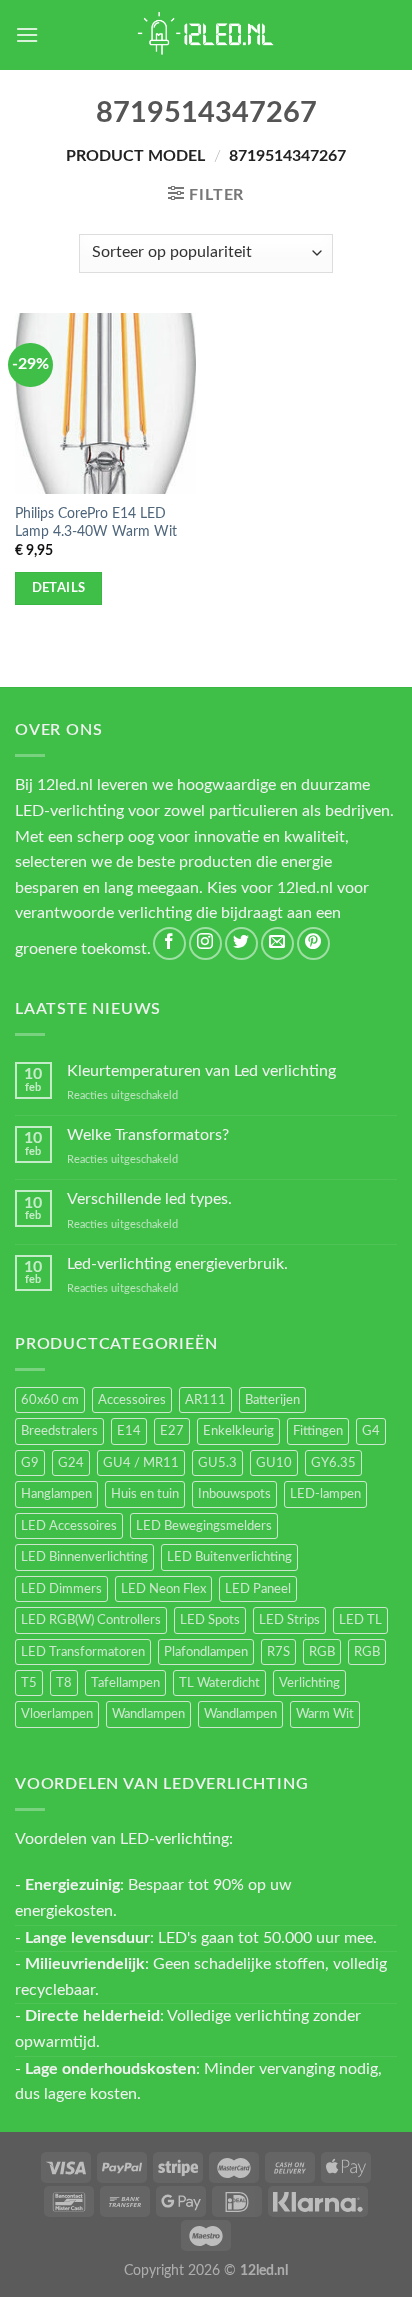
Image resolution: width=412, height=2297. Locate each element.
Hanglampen (56, 1494)
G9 (30, 1463)
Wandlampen (148, 1714)
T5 (29, 1683)
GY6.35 (333, 1463)
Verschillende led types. (149, 1199)
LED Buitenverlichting (229, 1557)
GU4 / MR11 (141, 1463)
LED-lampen (325, 1494)
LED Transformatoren (83, 1652)
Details (59, 588)
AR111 (205, 1400)
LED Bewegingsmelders (204, 1526)
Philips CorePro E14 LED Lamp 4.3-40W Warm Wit (96, 523)
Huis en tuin (145, 1494)
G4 (371, 1431)
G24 (71, 1463)
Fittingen (318, 1431)
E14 (129, 1431)
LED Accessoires (69, 1526)
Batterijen (272, 1400)
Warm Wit (325, 1714)
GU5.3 (217, 1463)
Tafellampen (125, 1683)
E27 (172, 1431)
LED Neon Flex (163, 1589)
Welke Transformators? (148, 1135)
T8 (64, 1683)
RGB (322, 1652)
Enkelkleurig (238, 1431)
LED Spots (210, 1620)
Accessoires (132, 1400)
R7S (278, 1652)
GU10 (274, 1463)
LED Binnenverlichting (84, 1557)
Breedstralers (59, 1431)
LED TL (360, 1620)
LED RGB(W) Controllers (91, 1620)
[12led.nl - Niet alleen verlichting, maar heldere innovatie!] (206, 35)
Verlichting (309, 1683)
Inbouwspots (234, 1494)
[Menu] (27, 34)
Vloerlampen (57, 1714)
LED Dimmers (61, 1589)
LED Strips (289, 1620)
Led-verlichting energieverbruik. (177, 1264)
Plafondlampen (206, 1652)
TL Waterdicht (219, 1683)
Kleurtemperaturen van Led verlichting (201, 1071)
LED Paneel (258, 1589)
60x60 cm (50, 1400)
